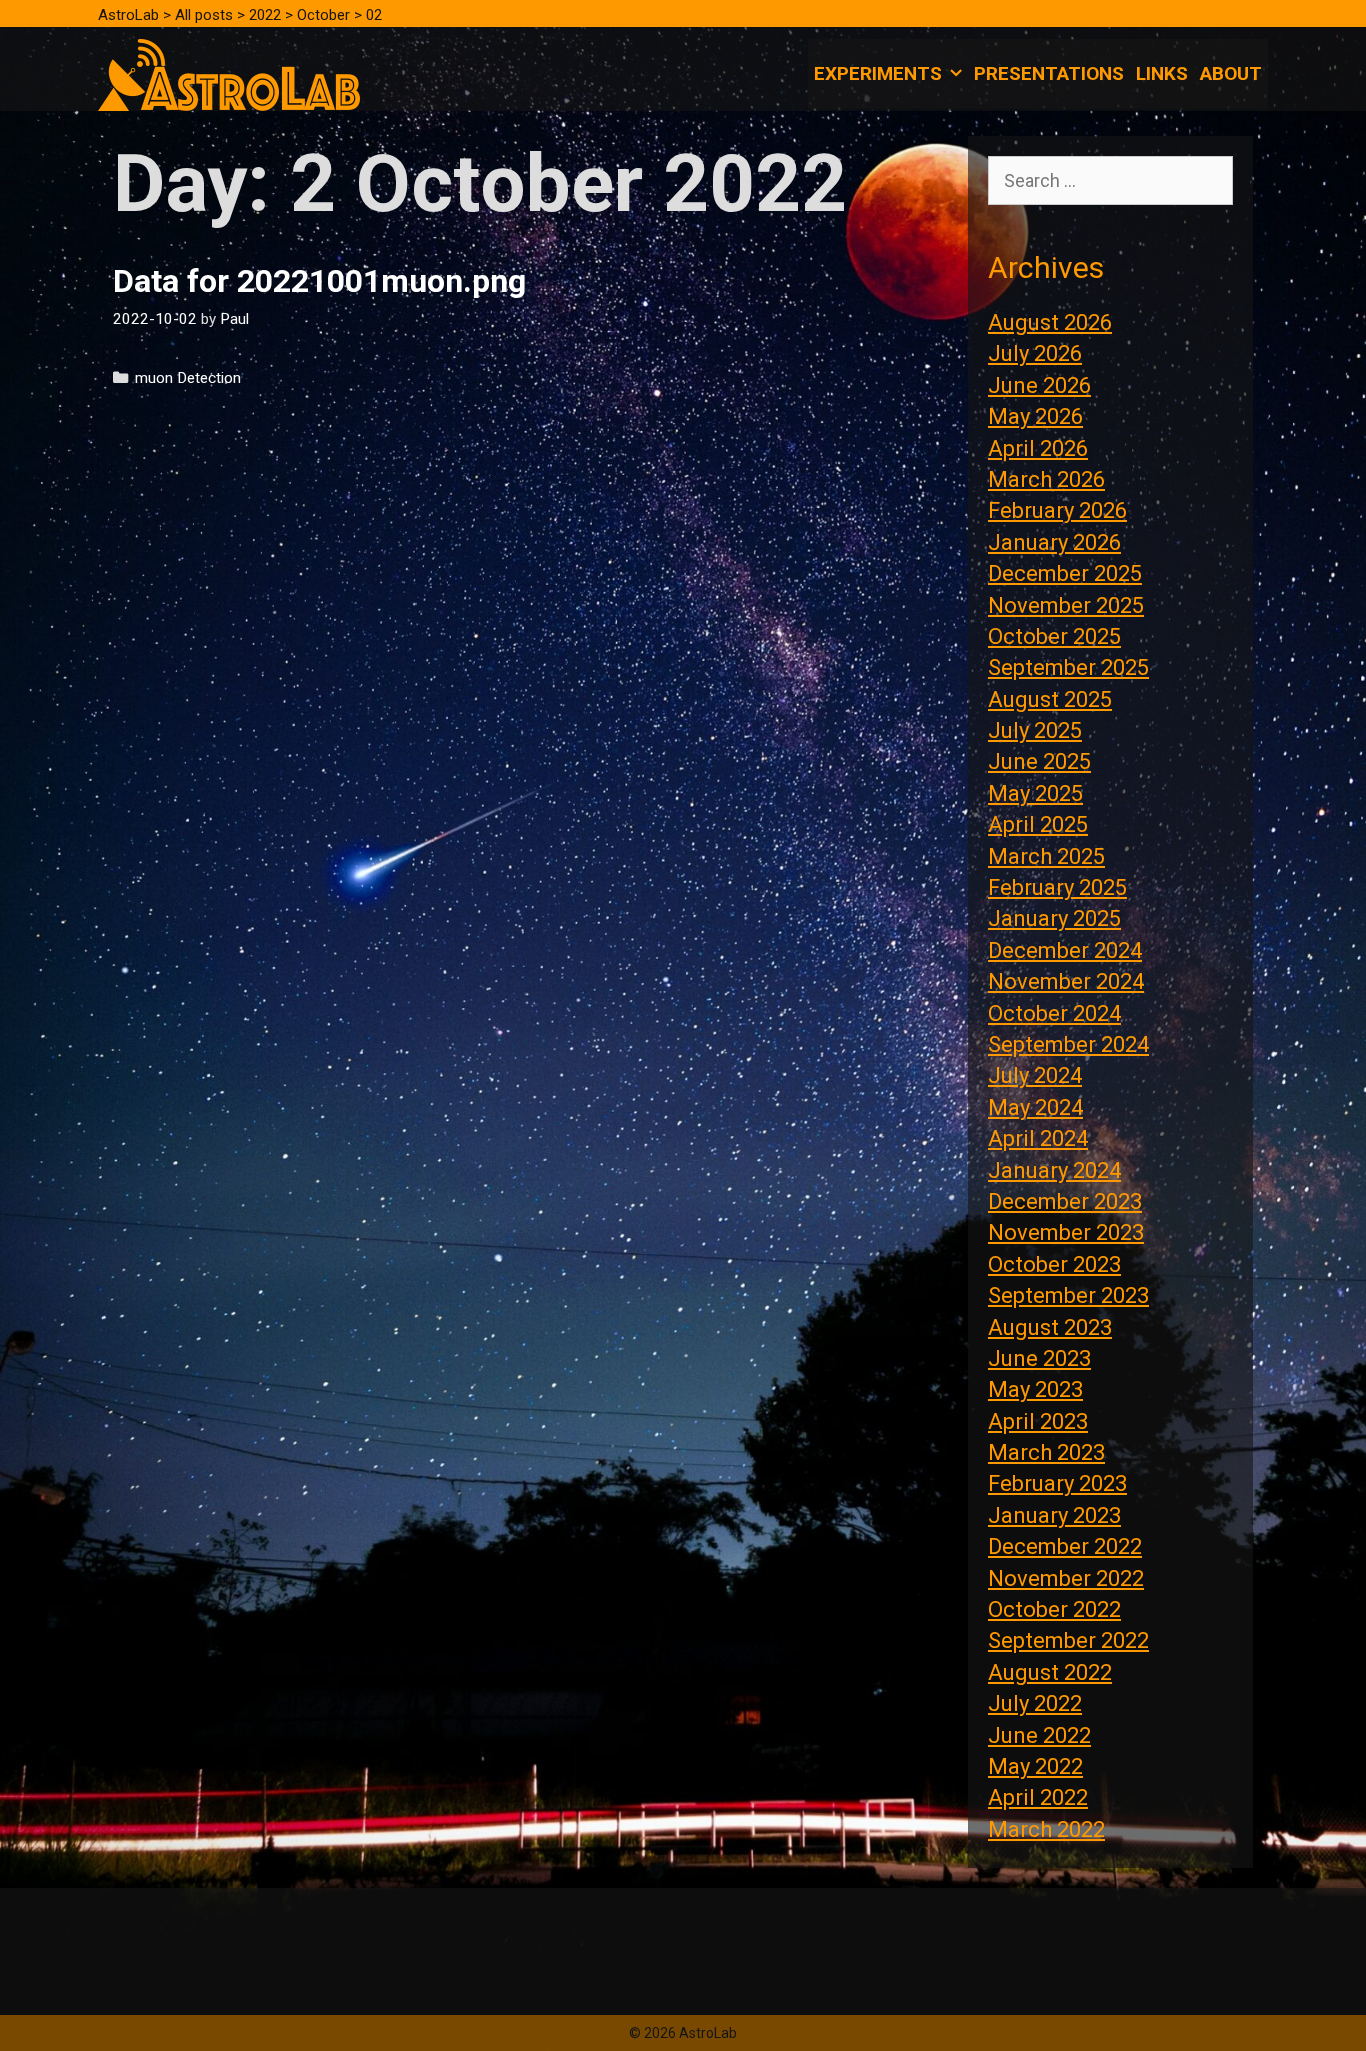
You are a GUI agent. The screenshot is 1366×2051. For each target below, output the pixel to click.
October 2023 (1054, 1264)
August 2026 (1050, 322)
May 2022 (1035, 1766)
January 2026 (1054, 542)
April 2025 (1038, 824)
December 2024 (1065, 950)
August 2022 (1050, 1672)
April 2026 (1038, 448)
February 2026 (1057, 510)
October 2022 (1054, 1609)
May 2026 (1035, 416)
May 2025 (1035, 793)
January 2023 (1054, 1515)
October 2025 (1054, 636)
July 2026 (1035, 353)
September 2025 (1068, 667)
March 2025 (1046, 856)
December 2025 (1065, 573)
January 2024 (1054, 1170)
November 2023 (1066, 1232)
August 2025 (1050, 699)
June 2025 (1039, 761)
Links (1162, 73)
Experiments (878, 73)
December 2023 (1065, 1201)
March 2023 (1046, 1452)
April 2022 (1038, 1797)
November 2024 (1066, 981)
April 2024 (1038, 1138)
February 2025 (1057, 887)
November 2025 (1066, 605)
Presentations (1049, 73)
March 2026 (1046, 479)
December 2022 (1065, 1546)
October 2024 (1054, 1013)
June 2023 (1039, 1358)
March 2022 (1046, 1829)
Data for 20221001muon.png (319, 281)
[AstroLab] (229, 73)
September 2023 (1068, 1295)
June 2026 (1039, 385)
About (1231, 73)
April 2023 (1038, 1421)
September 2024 (1068, 1044)
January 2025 (1054, 918)
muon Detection (188, 378)
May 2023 (1035, 1389)
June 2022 (1039, 1735)
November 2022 (1066, 1578)
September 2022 (1068, 1640)
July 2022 (1035, 1703)
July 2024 (1035, 1075)
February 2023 (1057, 1483)
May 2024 (1035, 1107)
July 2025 (1035, 730)
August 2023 (1050, 1327)
